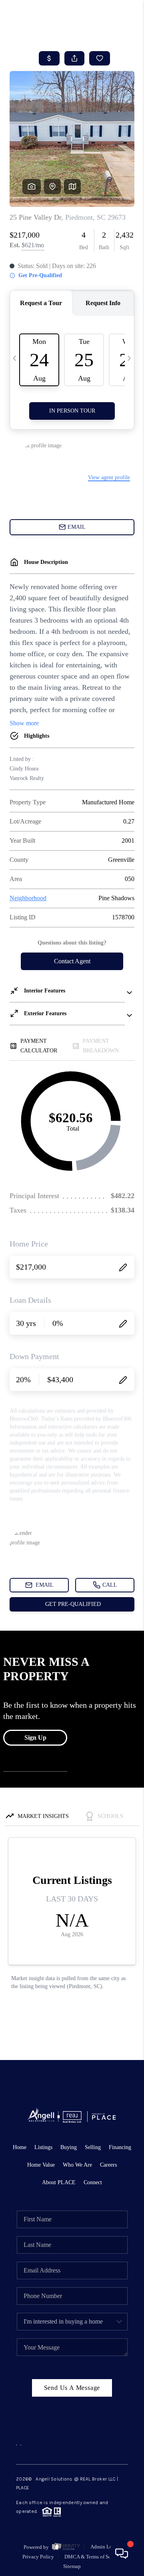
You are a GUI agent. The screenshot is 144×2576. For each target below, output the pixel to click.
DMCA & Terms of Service (93, 2557)
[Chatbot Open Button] (122, 2554)
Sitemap (72, 2566)
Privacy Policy (38, 2557)
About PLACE (59, 2182)
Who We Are (77, 2165)
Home (20, 2147)
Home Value (41, 2165)
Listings (43, 2147)
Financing (120, 2147)
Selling (93, 2147)
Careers (108, 2165)
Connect (93, 2182)
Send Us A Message (72, 2388)
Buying (69, 2147)
